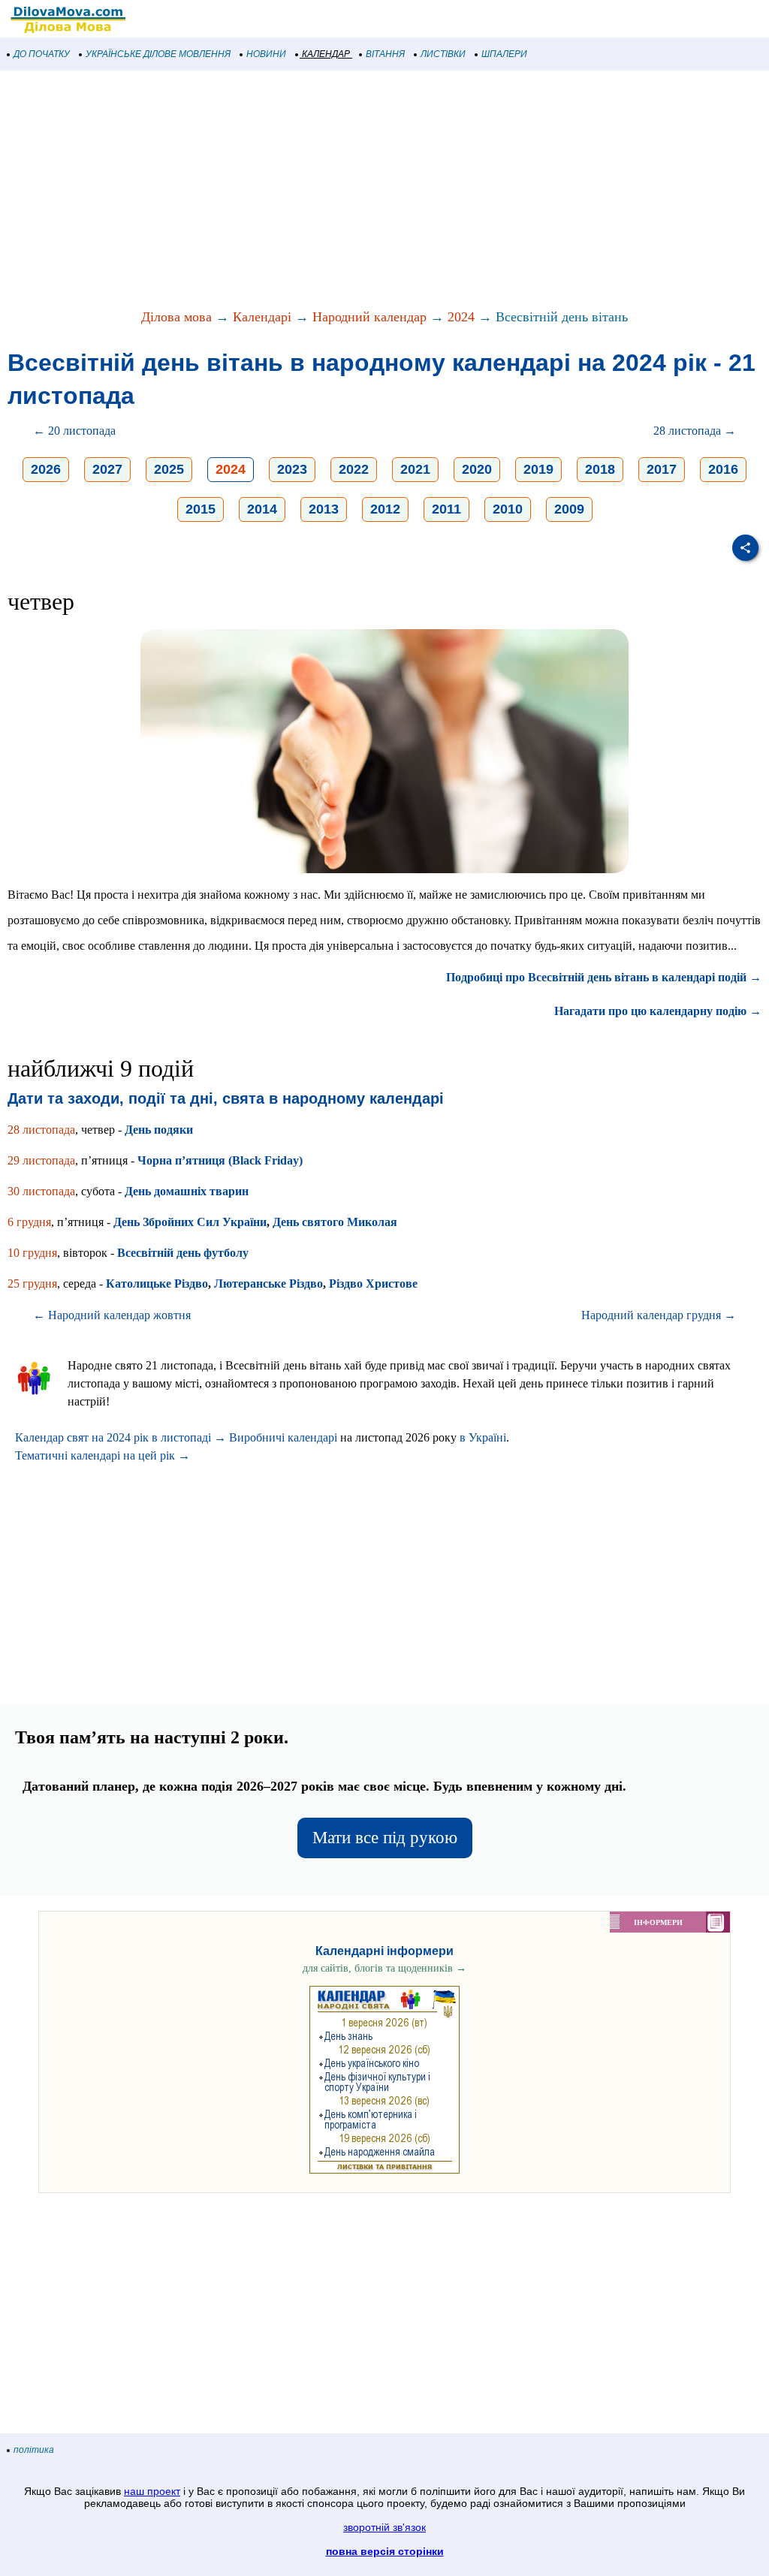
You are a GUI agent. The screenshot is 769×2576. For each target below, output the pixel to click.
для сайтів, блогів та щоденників (384, 1968)
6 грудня (29, 1222)
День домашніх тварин (187, 1191)
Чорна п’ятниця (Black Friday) (220, 1160)
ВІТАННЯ (385, 54)
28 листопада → (695, 431)
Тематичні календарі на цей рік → (103, 1455)
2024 (461, 317)
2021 (415, 469)
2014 (262, 509)
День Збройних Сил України (190, 1222)
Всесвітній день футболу (183, 1253)
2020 (477, 469)
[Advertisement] (384, 191)
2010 (508, 509)
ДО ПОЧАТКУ (42, 54)
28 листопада (41, 1130)
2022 (354, 469)
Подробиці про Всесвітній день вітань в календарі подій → (604, 977)
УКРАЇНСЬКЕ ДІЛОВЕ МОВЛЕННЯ (158, 54)
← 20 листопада (74, 431)
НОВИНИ (266, 54)
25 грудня (32, 1283)
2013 (324, 509)
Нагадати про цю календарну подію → (658, 1011)
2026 (46, 469)
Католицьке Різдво (157, 1283)
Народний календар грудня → (659, 1315)
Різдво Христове (373, 1283)
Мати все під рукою (385, 1838)
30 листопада (41, 1191)
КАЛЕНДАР (326, 54)
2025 (169, 469)
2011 (446, 509)
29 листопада (41, 1160)
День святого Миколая (335, 1222)
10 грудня (32, 1253)
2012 (385, 509)
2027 (107, 469)
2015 (201, 509)
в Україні (483, 1437)
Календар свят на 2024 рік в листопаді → (121, 1437)
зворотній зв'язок (384, 2527)
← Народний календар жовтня (112, 1315)
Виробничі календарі (283, 1437)
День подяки (159, 1130)
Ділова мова (176, 317)
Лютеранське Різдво (268, 1283)
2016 (723, 469)
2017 (662, 469)
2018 (600, 469)
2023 (292, 469)
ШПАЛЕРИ (504, 54)
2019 (538, 469)
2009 (569, 509)
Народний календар (369, 317)
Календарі (262, 317)
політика (34, 2450)
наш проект (152, 2491)
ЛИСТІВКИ (443, 54)
